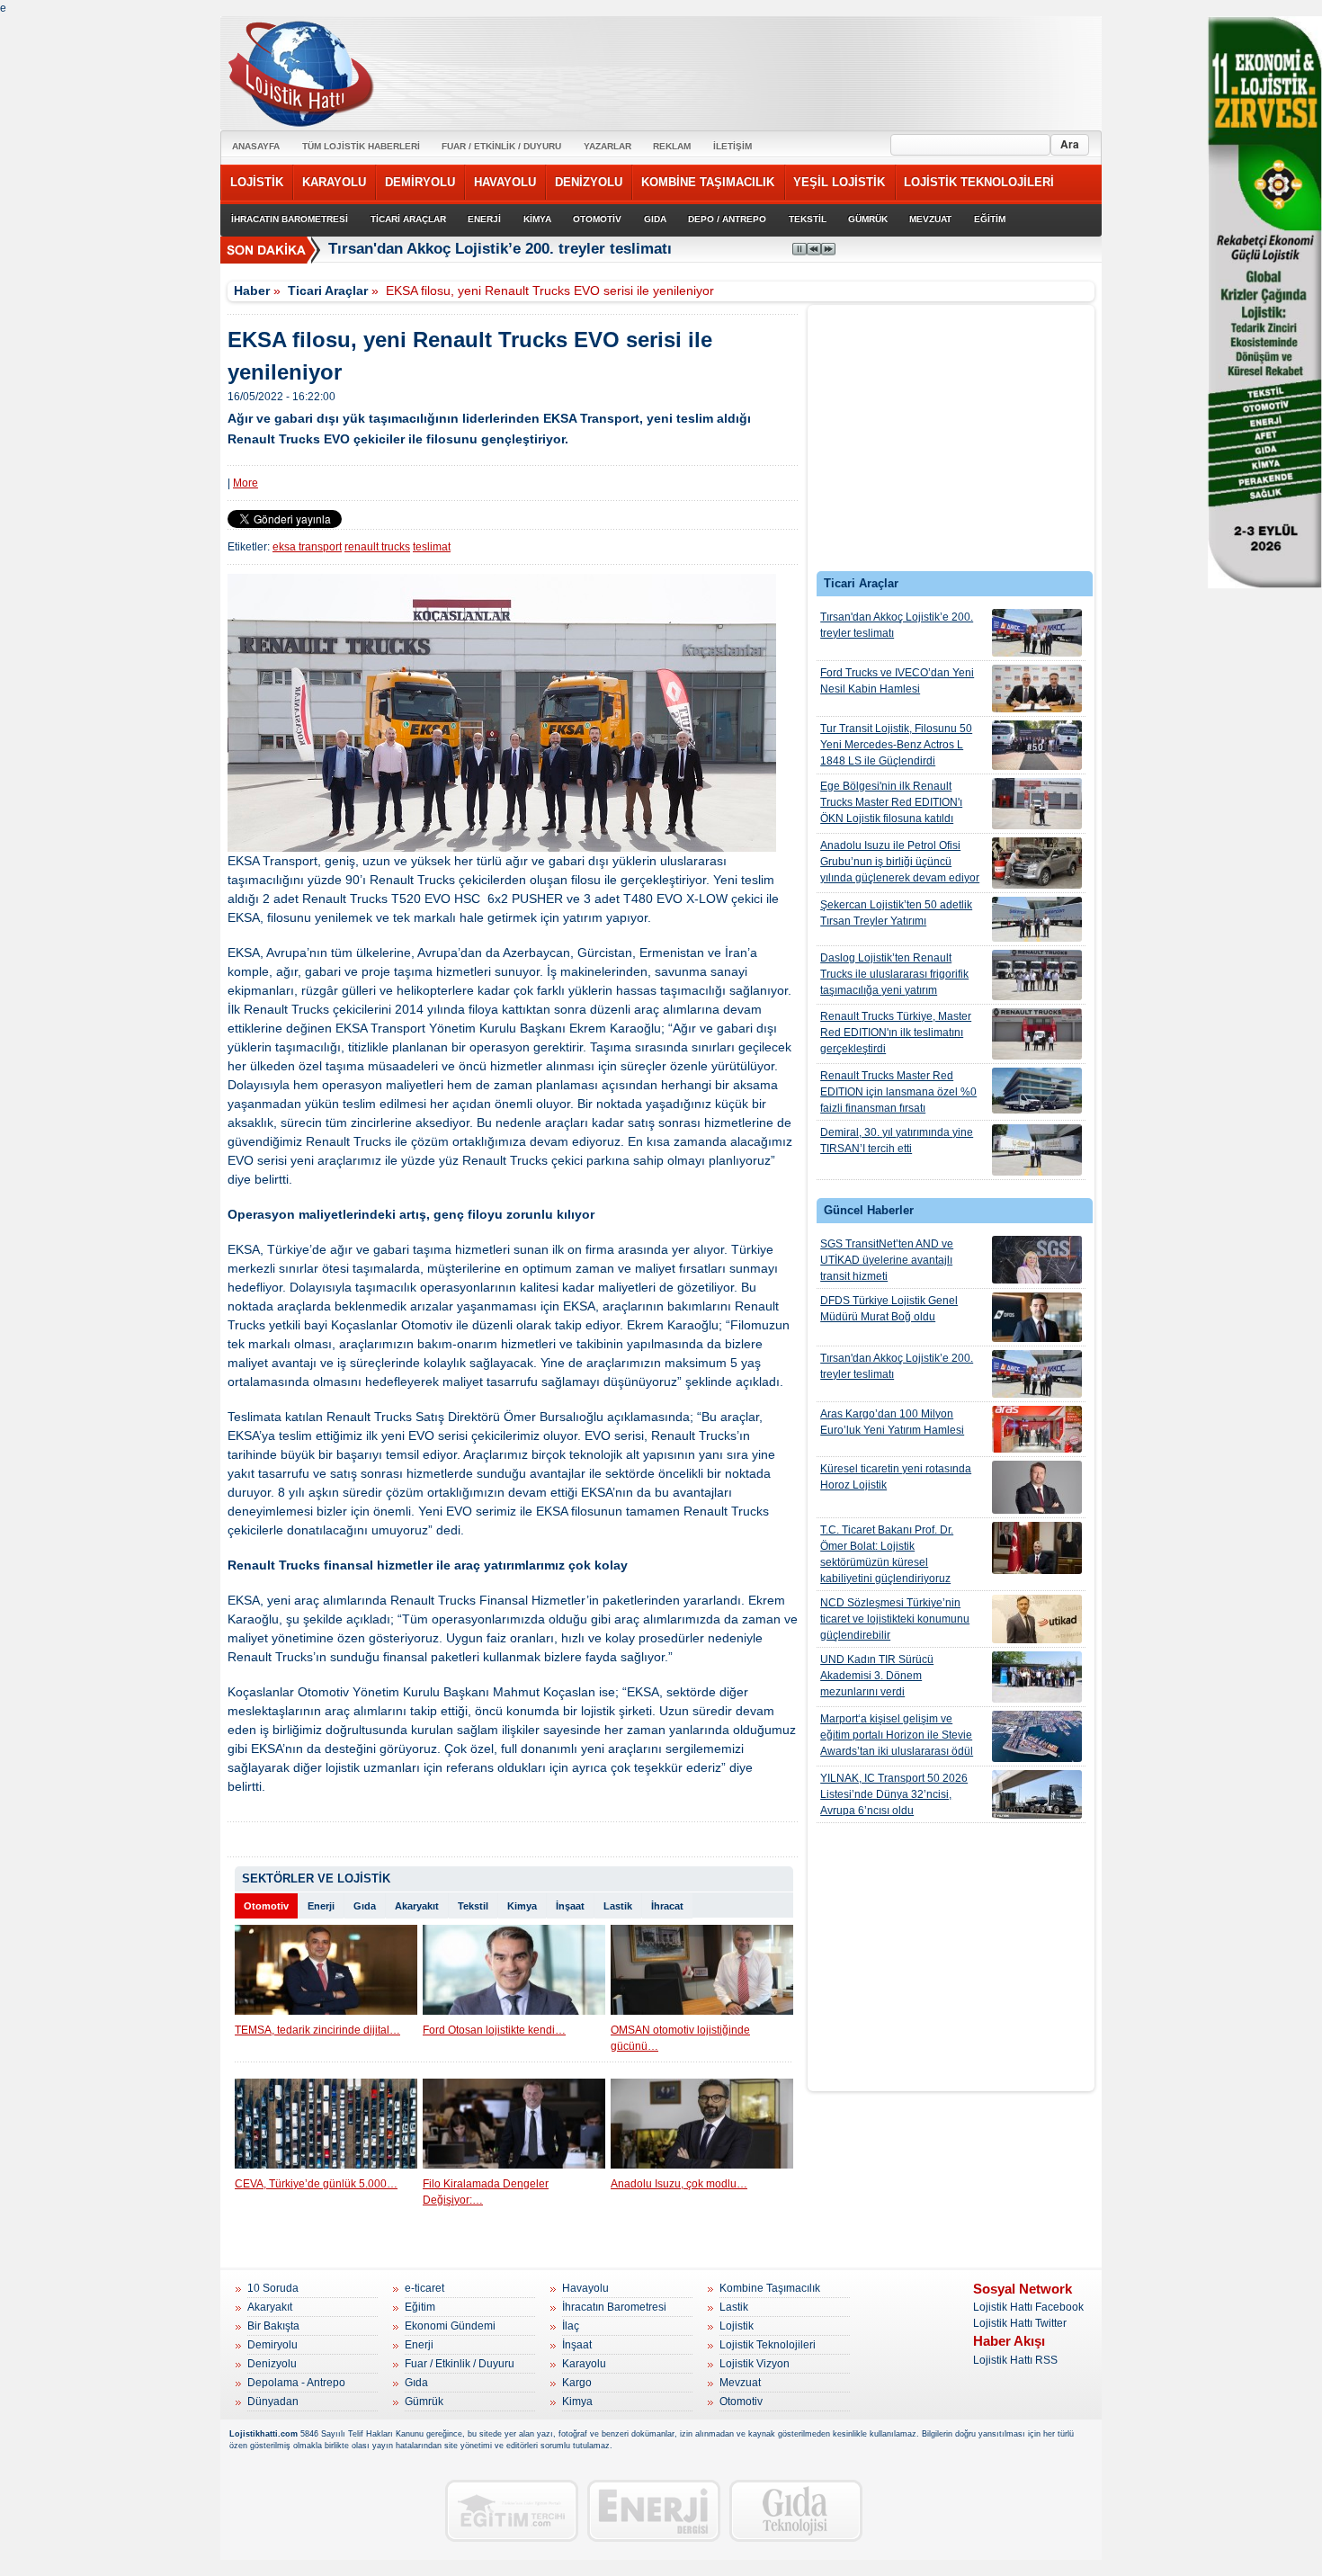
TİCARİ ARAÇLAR (408, 219)
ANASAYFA (256, 146)
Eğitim (420, 2307)
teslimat (432, 547)
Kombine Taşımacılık (770, 2288)
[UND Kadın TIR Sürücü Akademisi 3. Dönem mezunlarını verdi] (1037, 1677)
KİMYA (537, 219)
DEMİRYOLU (420, 182)
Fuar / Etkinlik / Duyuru (460, 2364)
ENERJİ (484, 219)
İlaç (571, 2326)
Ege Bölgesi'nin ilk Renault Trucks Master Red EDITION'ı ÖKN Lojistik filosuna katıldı (891, 802)
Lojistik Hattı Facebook (1028, 2307)
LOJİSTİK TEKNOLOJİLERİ (979, 182)
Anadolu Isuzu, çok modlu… (679, 2184)
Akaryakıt (417, 1906)
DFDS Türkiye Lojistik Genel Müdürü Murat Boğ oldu (889, 1309)
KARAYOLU (334, 182)
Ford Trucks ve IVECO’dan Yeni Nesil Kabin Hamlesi (897, 681)
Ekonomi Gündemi (450, 2326)
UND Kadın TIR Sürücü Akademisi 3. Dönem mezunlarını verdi (877, 1676)
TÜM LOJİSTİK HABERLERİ (361, 146)
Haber (252, 291)
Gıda (365, 1906)
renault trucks (377, 547)
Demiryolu (272, 2345)
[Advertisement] (951, 443)
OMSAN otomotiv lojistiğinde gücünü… (680, 2038)
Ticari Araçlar (328, 291)
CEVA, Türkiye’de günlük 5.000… (316, 2184)
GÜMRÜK (868, 219)
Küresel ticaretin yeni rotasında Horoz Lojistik (896, 1477)
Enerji (321, 1906)
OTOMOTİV (597, 219)
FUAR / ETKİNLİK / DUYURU (501, 146)
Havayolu (585, 2288)
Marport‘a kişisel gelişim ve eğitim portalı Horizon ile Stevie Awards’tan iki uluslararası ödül (897, 1735)
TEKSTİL (808, 219)
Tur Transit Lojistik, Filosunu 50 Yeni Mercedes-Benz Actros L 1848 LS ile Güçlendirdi (896, 745)
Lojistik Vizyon (755, 2364)
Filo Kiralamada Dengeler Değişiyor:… (486, 2192)
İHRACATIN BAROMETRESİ (290, 219)
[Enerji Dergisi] (654, 2511)
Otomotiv (266, 1906)
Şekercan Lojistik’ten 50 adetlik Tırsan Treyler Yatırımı (896, 913)
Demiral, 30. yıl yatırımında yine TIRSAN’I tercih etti (897, 1140)
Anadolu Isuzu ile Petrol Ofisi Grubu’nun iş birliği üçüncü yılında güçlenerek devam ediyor (900, 862)
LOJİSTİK (257, 182)
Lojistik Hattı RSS (1015, 2360)
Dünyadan (273, 2402)
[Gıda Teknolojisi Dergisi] (796, 2511)
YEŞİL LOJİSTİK (839, 182)
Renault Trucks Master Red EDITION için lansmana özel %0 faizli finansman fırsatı (898, 1092)
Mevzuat (740, 2383)
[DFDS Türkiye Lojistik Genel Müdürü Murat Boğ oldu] (1037, 1317)
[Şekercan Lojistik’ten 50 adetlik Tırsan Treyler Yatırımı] (1037, 919)
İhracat (667, 1906)
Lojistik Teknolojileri (768, 2345)
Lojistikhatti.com (264, 2434)
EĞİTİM (990, 219)
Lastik (618, 1906)
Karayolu (584, 2364)
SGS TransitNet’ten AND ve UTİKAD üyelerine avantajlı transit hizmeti (887, 1260)
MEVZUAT (930, 219)
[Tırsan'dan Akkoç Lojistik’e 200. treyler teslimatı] (1037, 633)
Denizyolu (272, 2364)
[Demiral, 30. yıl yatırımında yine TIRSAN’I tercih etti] (1037, 1150)
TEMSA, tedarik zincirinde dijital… (317, 2030)
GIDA (655, 219)
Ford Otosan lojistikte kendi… (494, 2030)
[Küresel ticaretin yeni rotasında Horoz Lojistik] (1037, 1487)
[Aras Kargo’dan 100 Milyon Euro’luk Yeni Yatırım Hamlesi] (1037, 1429)
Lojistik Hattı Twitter (1020, 2323)
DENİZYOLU (589, 182)
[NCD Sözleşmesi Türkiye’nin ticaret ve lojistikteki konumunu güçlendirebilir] (1037, 1619)
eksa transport (307, 547)
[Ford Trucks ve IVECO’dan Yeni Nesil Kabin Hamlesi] (1037, 689)
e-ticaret (424, 2288)
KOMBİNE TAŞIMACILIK (708, 182)
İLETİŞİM (732, 146)
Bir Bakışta (273, 2326)
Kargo (577, 2383)
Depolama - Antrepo (296, 2383)
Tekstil (473, 1906)
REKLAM (672, 146)
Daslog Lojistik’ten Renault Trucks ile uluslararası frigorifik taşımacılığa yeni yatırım (894, 974)
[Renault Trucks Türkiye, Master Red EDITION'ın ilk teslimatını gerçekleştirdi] (1037, 1034)
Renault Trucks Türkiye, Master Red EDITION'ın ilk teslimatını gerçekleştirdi (896, 1033)
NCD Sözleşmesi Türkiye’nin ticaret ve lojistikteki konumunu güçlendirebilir (895, 1619)
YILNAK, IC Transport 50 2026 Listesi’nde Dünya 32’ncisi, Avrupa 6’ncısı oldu (894, 1794)
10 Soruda (273, 2288)
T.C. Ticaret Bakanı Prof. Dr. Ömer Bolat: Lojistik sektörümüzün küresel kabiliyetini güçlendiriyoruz (887, 1554)
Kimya (522, 1906)
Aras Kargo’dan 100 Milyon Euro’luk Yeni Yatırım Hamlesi (892, 1422)
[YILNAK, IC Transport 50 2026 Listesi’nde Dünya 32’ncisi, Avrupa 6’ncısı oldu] (1037, 1794)
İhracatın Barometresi (614, 2307)
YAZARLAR (607, 146)
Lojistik (737, 2326)
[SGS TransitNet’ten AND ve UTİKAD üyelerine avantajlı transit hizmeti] (1037, 1260)
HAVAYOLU (505, 182)
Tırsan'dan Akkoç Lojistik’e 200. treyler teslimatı (897, 625)
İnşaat (570, 1906)
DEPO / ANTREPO (727, 219)
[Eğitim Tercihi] (512, 2511)
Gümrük (424, 2402)
